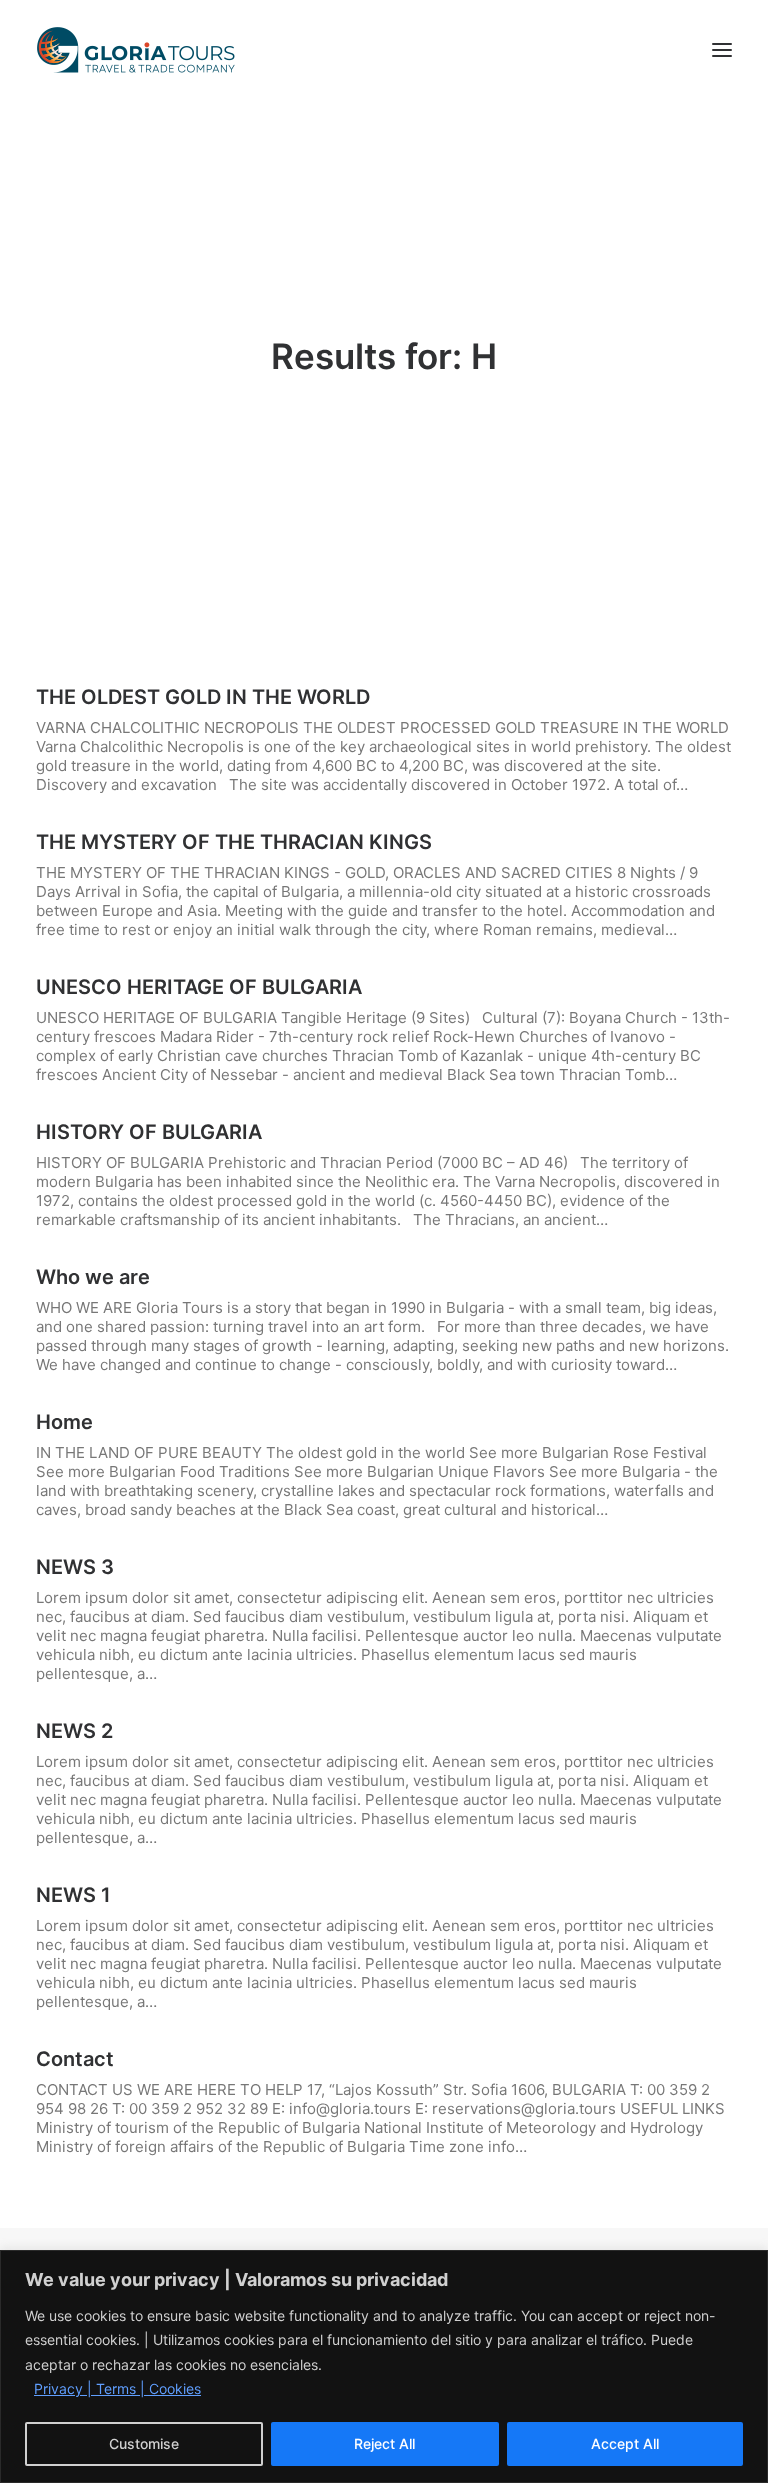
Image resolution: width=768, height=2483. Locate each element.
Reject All (384, 2443)
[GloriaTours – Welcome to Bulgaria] (136, 50)
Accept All (625, 2443)
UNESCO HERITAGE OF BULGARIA (199, 987)
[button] (722, 50)
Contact (75, 2059)
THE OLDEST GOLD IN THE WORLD (203, 697)
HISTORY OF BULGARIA (149, 1132)
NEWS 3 (75, 1567)
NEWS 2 (74, 1731)
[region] (384, 2366)
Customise (144, 2443)
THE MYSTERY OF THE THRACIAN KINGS (234, 842)
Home (64, 1422)
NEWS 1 (73, 1895)
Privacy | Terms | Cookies (117, 2388)
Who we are (93, 1277)
